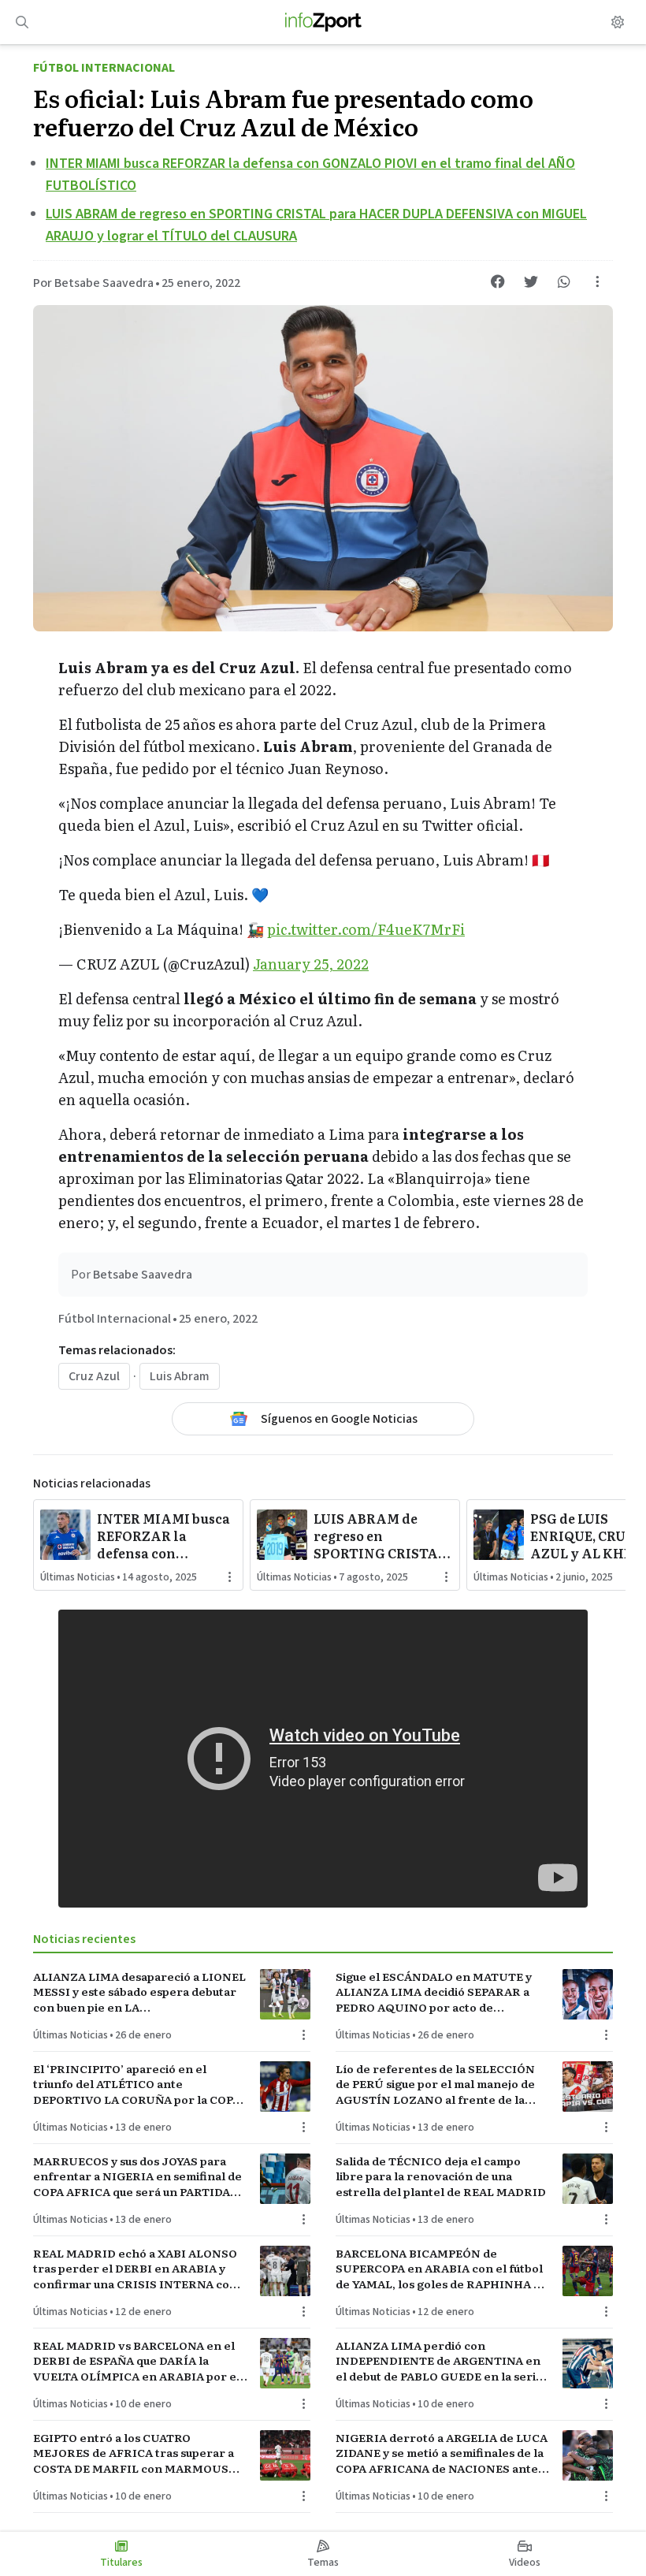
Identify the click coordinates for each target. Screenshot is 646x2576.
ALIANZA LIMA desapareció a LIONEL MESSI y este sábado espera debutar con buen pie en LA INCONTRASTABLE (139, 1992)
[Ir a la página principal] (323, 22)
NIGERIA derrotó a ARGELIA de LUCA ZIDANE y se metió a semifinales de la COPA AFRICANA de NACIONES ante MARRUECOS (442, 2453)
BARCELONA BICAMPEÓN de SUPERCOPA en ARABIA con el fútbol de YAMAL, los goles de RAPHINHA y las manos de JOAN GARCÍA (439, 2269)
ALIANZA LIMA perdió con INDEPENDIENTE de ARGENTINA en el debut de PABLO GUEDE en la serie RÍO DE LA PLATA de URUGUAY (439, 2361)
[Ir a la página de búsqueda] (22, 22)
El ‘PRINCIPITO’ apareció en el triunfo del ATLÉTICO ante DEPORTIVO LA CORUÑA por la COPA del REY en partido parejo (137, 2084)
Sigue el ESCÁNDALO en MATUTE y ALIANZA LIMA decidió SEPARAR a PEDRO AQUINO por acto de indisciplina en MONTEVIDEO (434, 1992)
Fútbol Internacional (104, 68)
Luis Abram (180, 1376)
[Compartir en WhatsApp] (564, 281)
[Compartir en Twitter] (531, 281)
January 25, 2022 (311, 964)
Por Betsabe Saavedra (93, 283)
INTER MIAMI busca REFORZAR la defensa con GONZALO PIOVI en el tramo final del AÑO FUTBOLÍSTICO (165, 1536)
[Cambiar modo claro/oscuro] (618, 22)
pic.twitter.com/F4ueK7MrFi (366, 929)
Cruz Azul (94, 1376)
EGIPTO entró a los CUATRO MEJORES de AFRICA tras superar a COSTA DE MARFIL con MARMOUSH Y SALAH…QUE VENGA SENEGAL (136, 2453)
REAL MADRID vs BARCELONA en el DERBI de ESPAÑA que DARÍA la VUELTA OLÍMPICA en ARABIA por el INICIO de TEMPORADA (137, 2361)
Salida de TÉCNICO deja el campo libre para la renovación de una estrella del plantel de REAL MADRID (441, 2176)
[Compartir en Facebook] (498, 281)
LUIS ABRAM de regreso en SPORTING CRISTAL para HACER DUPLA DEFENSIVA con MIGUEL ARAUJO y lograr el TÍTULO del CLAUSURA (382, 1536)
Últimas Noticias (78, 1577)
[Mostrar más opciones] (597, 281)
